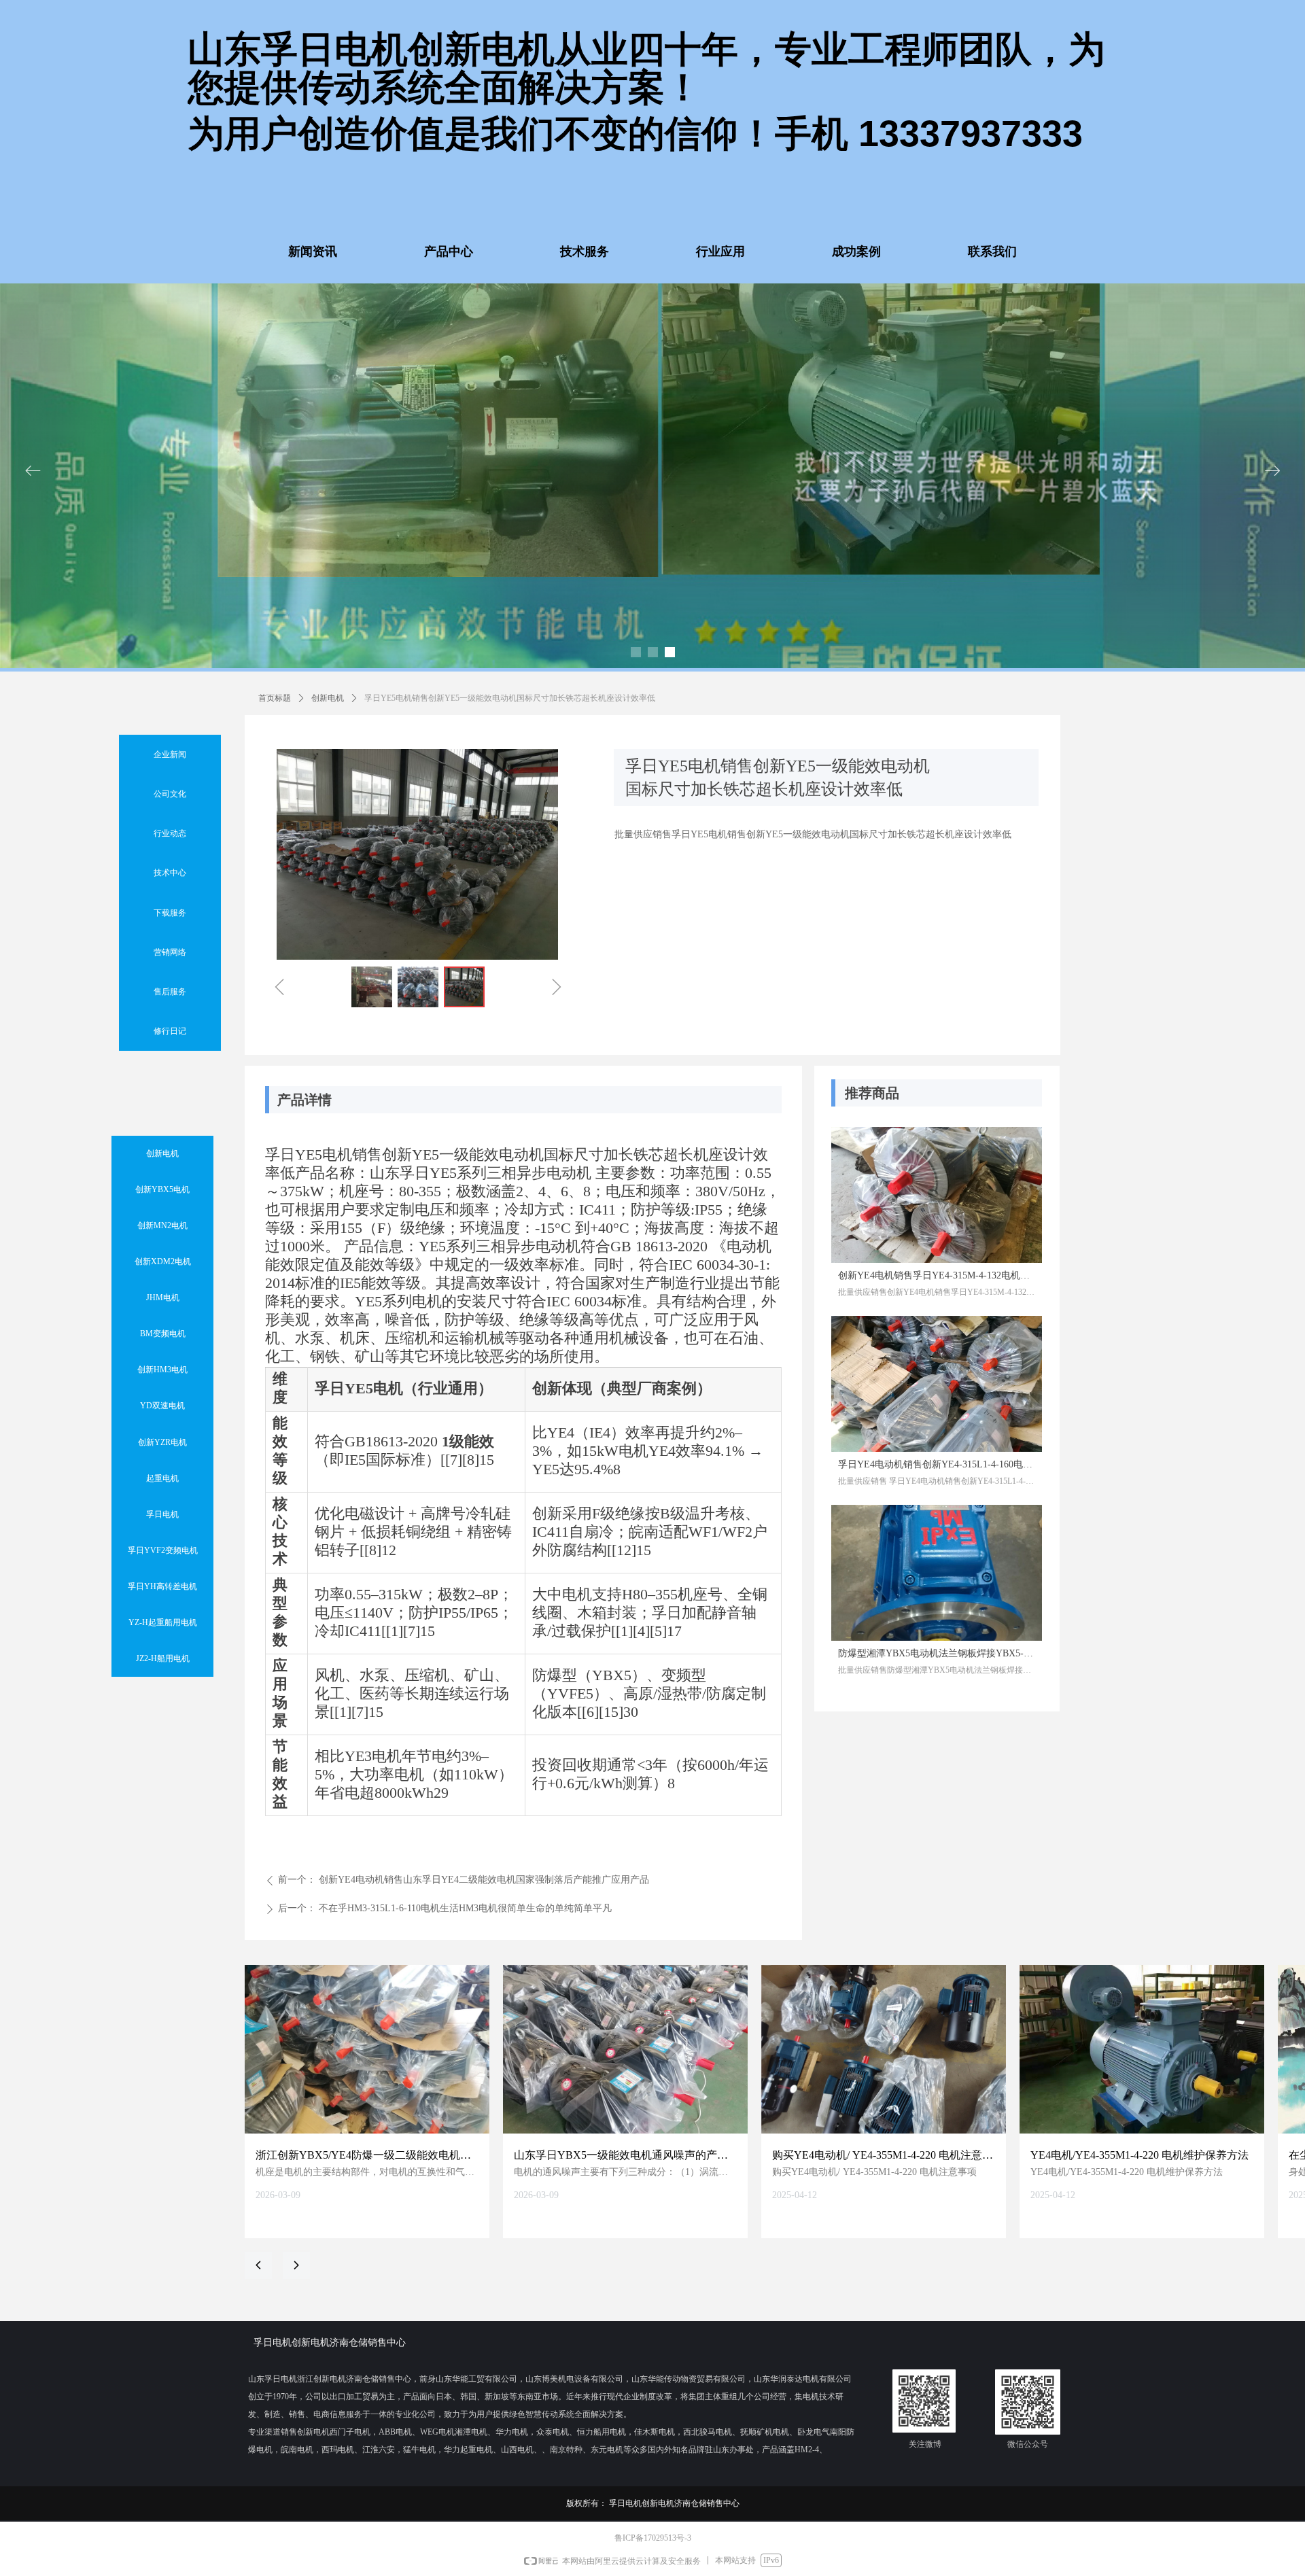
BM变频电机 (163, 1334)
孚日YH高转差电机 (162, 1586)
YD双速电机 (162, 1406)
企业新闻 (170, 754)
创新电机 (328, 698)
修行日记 (170, 1031)
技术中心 (170, 873)
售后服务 (170, 992)
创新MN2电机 (162, 1225)
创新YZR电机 (162, 1442)
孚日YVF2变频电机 (163, 1550)
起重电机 (162, 1478)
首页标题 (275, 698)
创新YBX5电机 (162, 1189)
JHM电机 (163, 1298)
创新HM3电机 (162, 1370)
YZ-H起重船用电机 (163, 1622)
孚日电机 (162, 1514)
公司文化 (170, 794)
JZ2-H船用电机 (163, 1658)
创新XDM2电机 (163, 1261)
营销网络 (170, 952)
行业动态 (170, 833)
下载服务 (170, 913)
